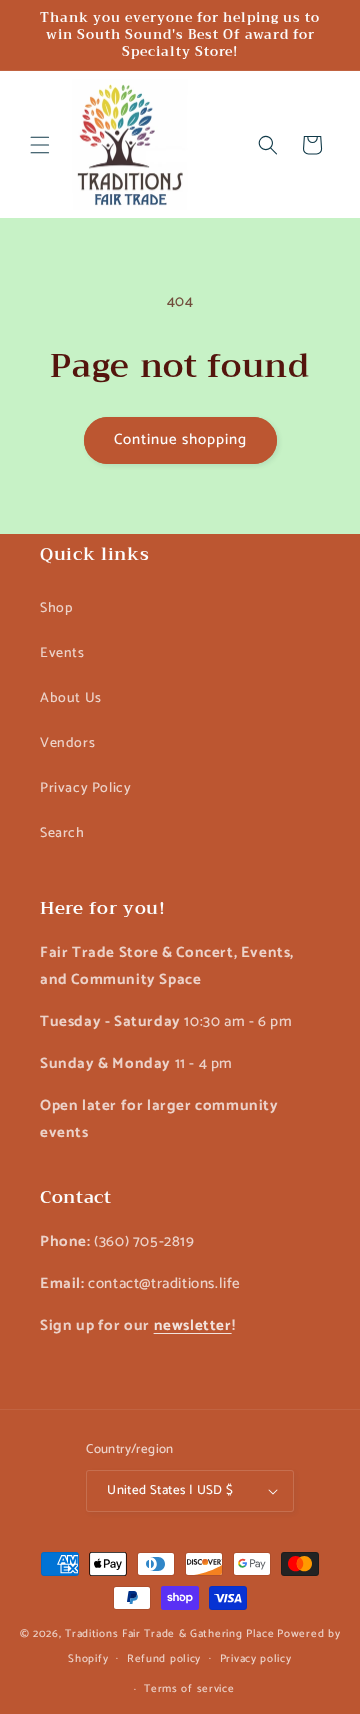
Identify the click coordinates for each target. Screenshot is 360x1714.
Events (62, 653)
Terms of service (189, 1689)
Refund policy (164, 1659)
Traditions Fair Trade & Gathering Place (169, 1634)
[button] (40, 145)
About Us (71, 698)
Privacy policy (256, 1659)
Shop (56, 608)
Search (62, 833)
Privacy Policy (85, 788)
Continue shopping (180, 439)
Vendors (67, 743)
